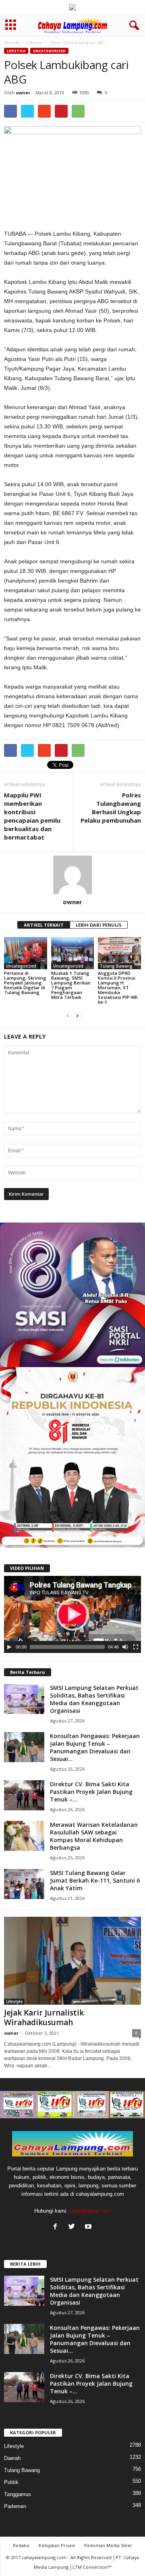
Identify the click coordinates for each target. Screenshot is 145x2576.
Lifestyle (34, 43)
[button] (133, 26)
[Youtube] (89, 2227)
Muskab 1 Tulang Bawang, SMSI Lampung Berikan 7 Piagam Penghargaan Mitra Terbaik (71, 985)
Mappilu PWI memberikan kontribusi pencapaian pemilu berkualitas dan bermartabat (32, 816)
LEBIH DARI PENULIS (99, 925)
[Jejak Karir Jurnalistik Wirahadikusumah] (72, 1961)
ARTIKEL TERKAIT (44, 925)
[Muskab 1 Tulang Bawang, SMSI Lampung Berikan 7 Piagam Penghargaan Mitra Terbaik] (73, 953)
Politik (11, 2482)
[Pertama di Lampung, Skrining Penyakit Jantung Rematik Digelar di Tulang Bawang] (26, 953)
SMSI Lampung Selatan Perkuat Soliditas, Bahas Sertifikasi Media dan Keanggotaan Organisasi (94, 1699)
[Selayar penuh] (136, 1647)
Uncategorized (49, 51)
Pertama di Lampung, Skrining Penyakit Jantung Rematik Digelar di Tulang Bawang (25, 983)
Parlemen (15, 2506)
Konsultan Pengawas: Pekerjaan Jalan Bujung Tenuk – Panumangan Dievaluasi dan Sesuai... (95, 1747)
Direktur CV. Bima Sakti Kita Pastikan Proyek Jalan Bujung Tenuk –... (91, 1792)
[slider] (67, 1647)
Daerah (12, 2458)
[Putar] (9, 1647)
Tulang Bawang (116, 966)
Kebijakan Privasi (57, 2545)
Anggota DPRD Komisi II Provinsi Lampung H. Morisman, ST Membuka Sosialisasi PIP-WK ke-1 (118, 987)
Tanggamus (18, 2494)
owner (23, 93)
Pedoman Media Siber (108, 2545)
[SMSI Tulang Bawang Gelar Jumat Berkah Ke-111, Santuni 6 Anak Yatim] (24, 1884)
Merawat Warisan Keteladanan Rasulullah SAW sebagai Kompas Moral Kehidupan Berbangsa (94, 1836)
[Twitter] (74, 2227)
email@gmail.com (90, 2211)
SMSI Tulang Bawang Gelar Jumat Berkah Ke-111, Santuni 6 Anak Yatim (95, 1880)
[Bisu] (125, 1647)
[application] (72, 1614)
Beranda (12, 43)
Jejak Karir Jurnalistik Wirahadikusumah (44, 2018)
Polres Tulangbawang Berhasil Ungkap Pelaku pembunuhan (111, 808)
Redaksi (21, 2545)
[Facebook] (57, 2227)
